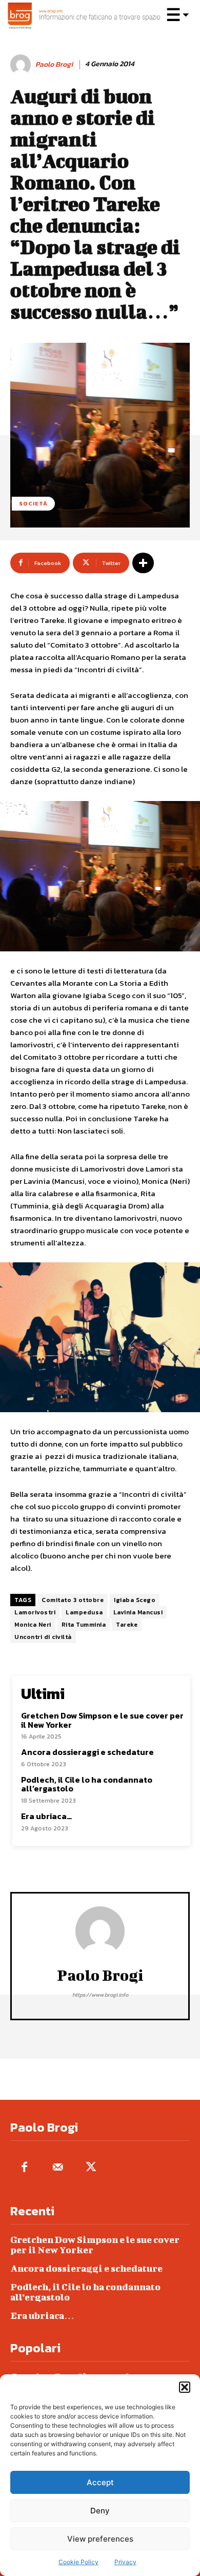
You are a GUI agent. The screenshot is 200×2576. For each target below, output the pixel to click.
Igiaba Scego (135, 1600)
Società (33, 503)
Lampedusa (84, 1612)
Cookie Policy (78, 2562)
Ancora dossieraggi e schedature (87, 1752)
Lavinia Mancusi (138, 1612)
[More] (143, 563)
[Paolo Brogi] (22, 65)
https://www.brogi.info (100, 1995)
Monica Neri (33, 1625)
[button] (185, 2387)
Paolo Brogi (54, 65)
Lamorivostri (35, 1612)
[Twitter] (91, 2168)
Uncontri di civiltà (43, 1637)
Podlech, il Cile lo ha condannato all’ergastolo (87, 1784)
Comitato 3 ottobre (73, 1600)
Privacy (125, 2562)
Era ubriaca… (46, 1816)
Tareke (127, 1625)
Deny (100, 2511)
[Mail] (58, 2168)
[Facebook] (24, 2168)
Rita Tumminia (84, 1625)
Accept (100, 2482)
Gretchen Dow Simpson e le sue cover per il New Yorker (102, 1720)
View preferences (100, 2539)
